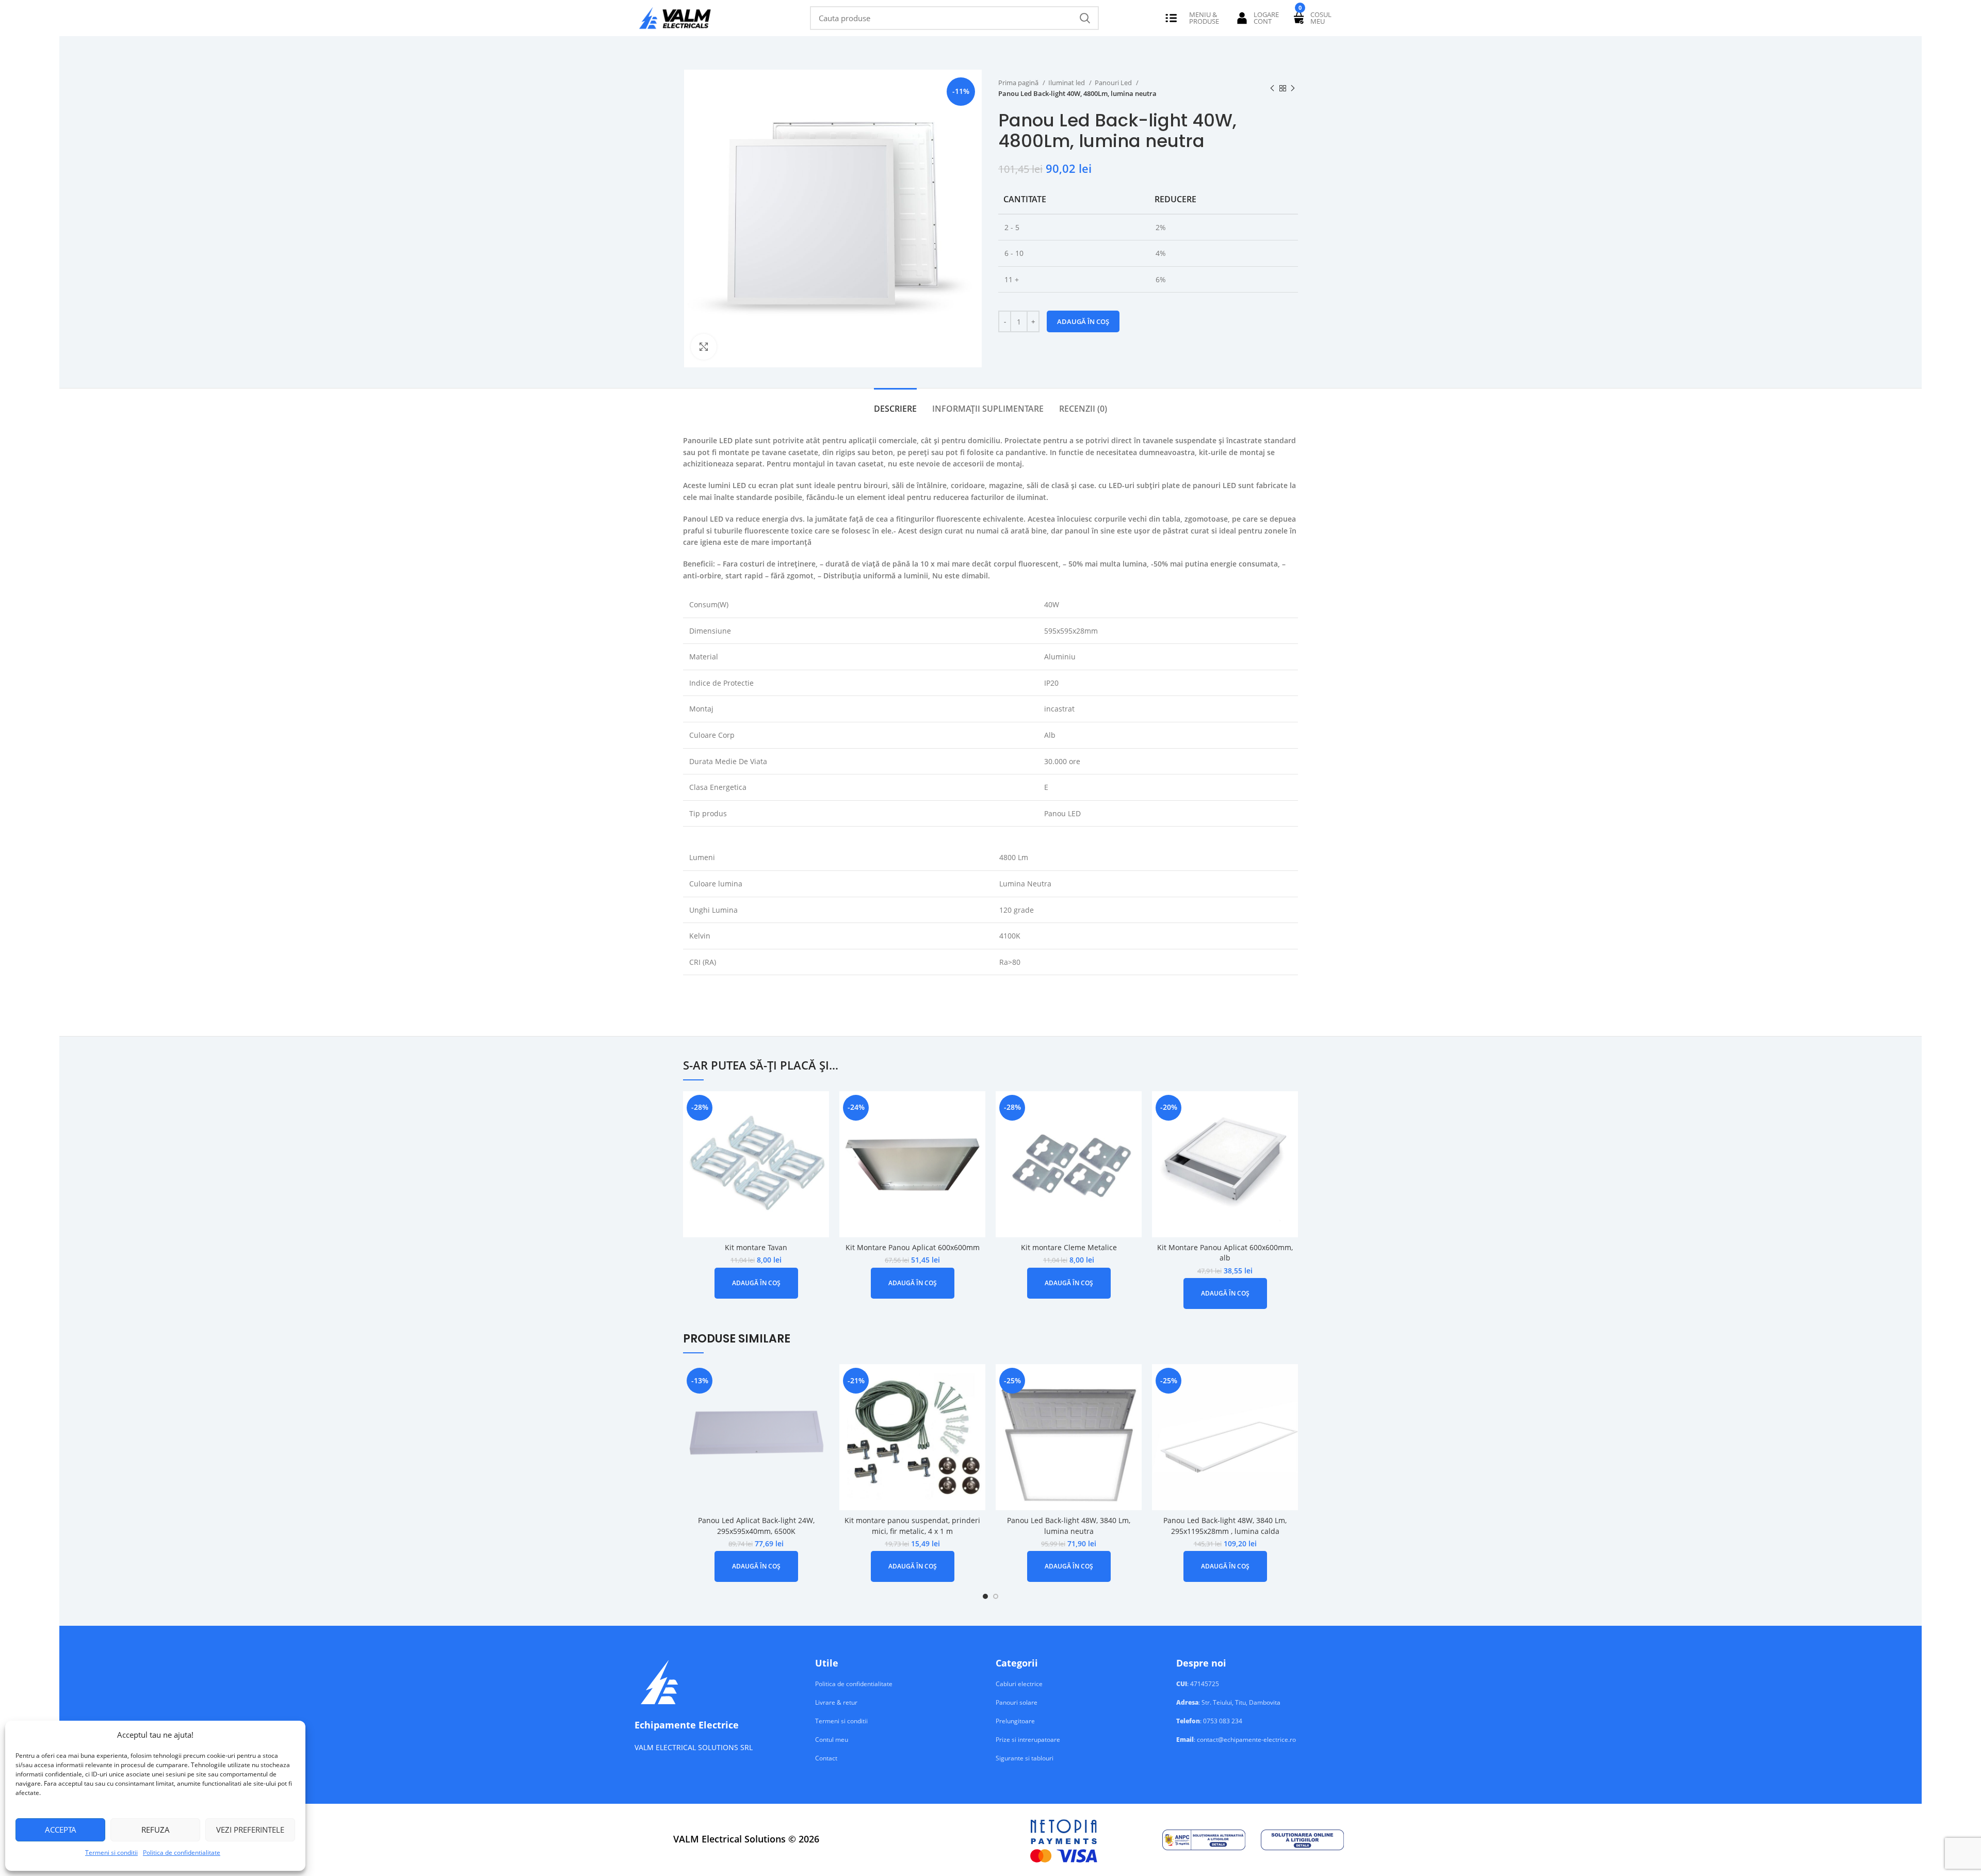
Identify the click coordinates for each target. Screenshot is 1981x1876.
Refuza (156, 1830)
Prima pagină (1019, 83)
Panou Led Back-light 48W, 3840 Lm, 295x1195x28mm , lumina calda (1225, 1526)
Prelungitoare (1015, 1721)
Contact (826, 1758)
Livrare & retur (836, 1703)
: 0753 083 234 (1209, 1721)
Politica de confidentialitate (182, 1853)
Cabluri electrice (1019, 1684)
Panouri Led (1114, 83)
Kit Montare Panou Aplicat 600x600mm (913, 1247)
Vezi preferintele (250, 1830)
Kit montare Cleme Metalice (1069, 1247)
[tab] (895, 404)
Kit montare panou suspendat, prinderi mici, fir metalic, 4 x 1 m (912, 1526)
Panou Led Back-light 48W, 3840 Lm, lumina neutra (1069, 1526)
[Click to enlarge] (704, 347)
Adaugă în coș (1083, 321)
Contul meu (832, 1740)
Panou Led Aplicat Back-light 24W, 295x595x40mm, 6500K (756, 1526)
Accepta (61, 1830)
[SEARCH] (1085, 18)
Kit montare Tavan (756, 1247)
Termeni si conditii (111, 1853)
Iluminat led (1067, 83)
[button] (756, 1283)
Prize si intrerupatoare (1028, 1740)
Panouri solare (1017, 1703)
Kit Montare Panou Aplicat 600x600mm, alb (1225, 1253)
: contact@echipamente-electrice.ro (1236, 1740)
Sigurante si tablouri (1025, 1758)
